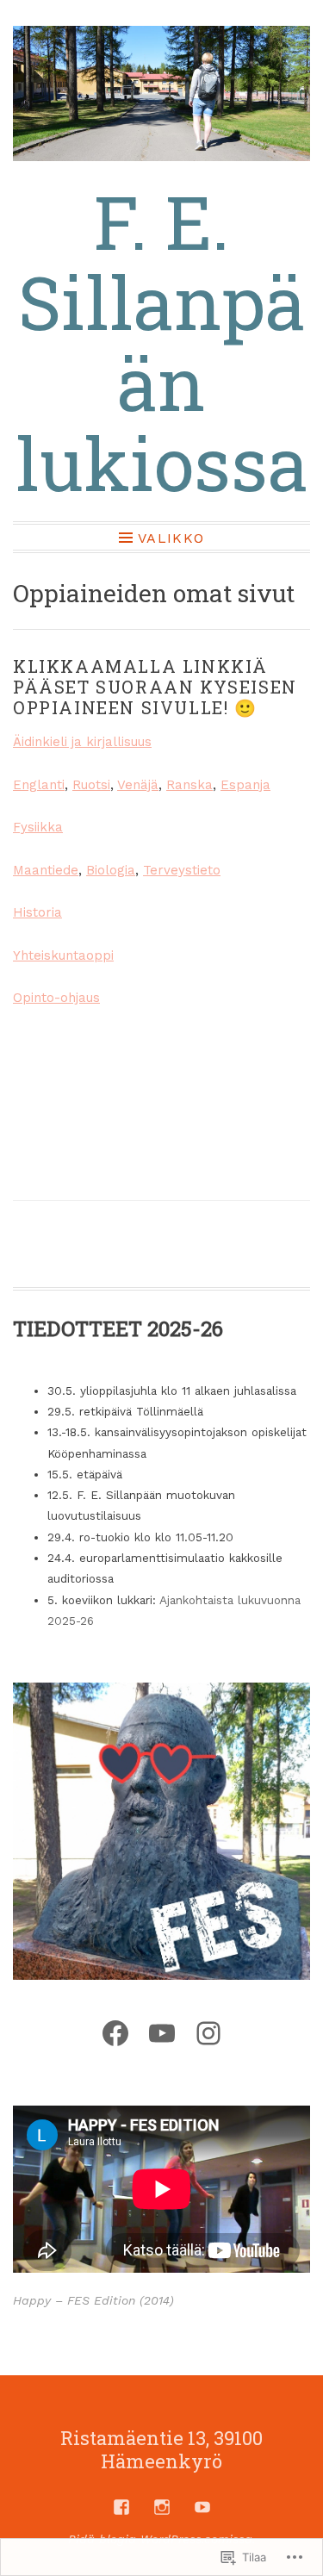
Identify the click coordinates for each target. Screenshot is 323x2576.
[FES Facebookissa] (121, 2507)
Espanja (245, 785)
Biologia (111, 870)
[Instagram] (208, 2033)
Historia (37, 912)
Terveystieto (182, 870)
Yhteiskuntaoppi (63, 955)
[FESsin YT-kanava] (202, 2507)
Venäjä (138, 785)
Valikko (171, 538)
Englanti (39, 785)
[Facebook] (115, 2033)
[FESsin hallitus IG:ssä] (162, 2507)
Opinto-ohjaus (56, 998)
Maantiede (46, 870)
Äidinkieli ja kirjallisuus (82, 742)
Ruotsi (91, 785)
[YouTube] (162, 2033)
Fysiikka (38, 827)
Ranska (189, 785)
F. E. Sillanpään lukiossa (162, 342)
